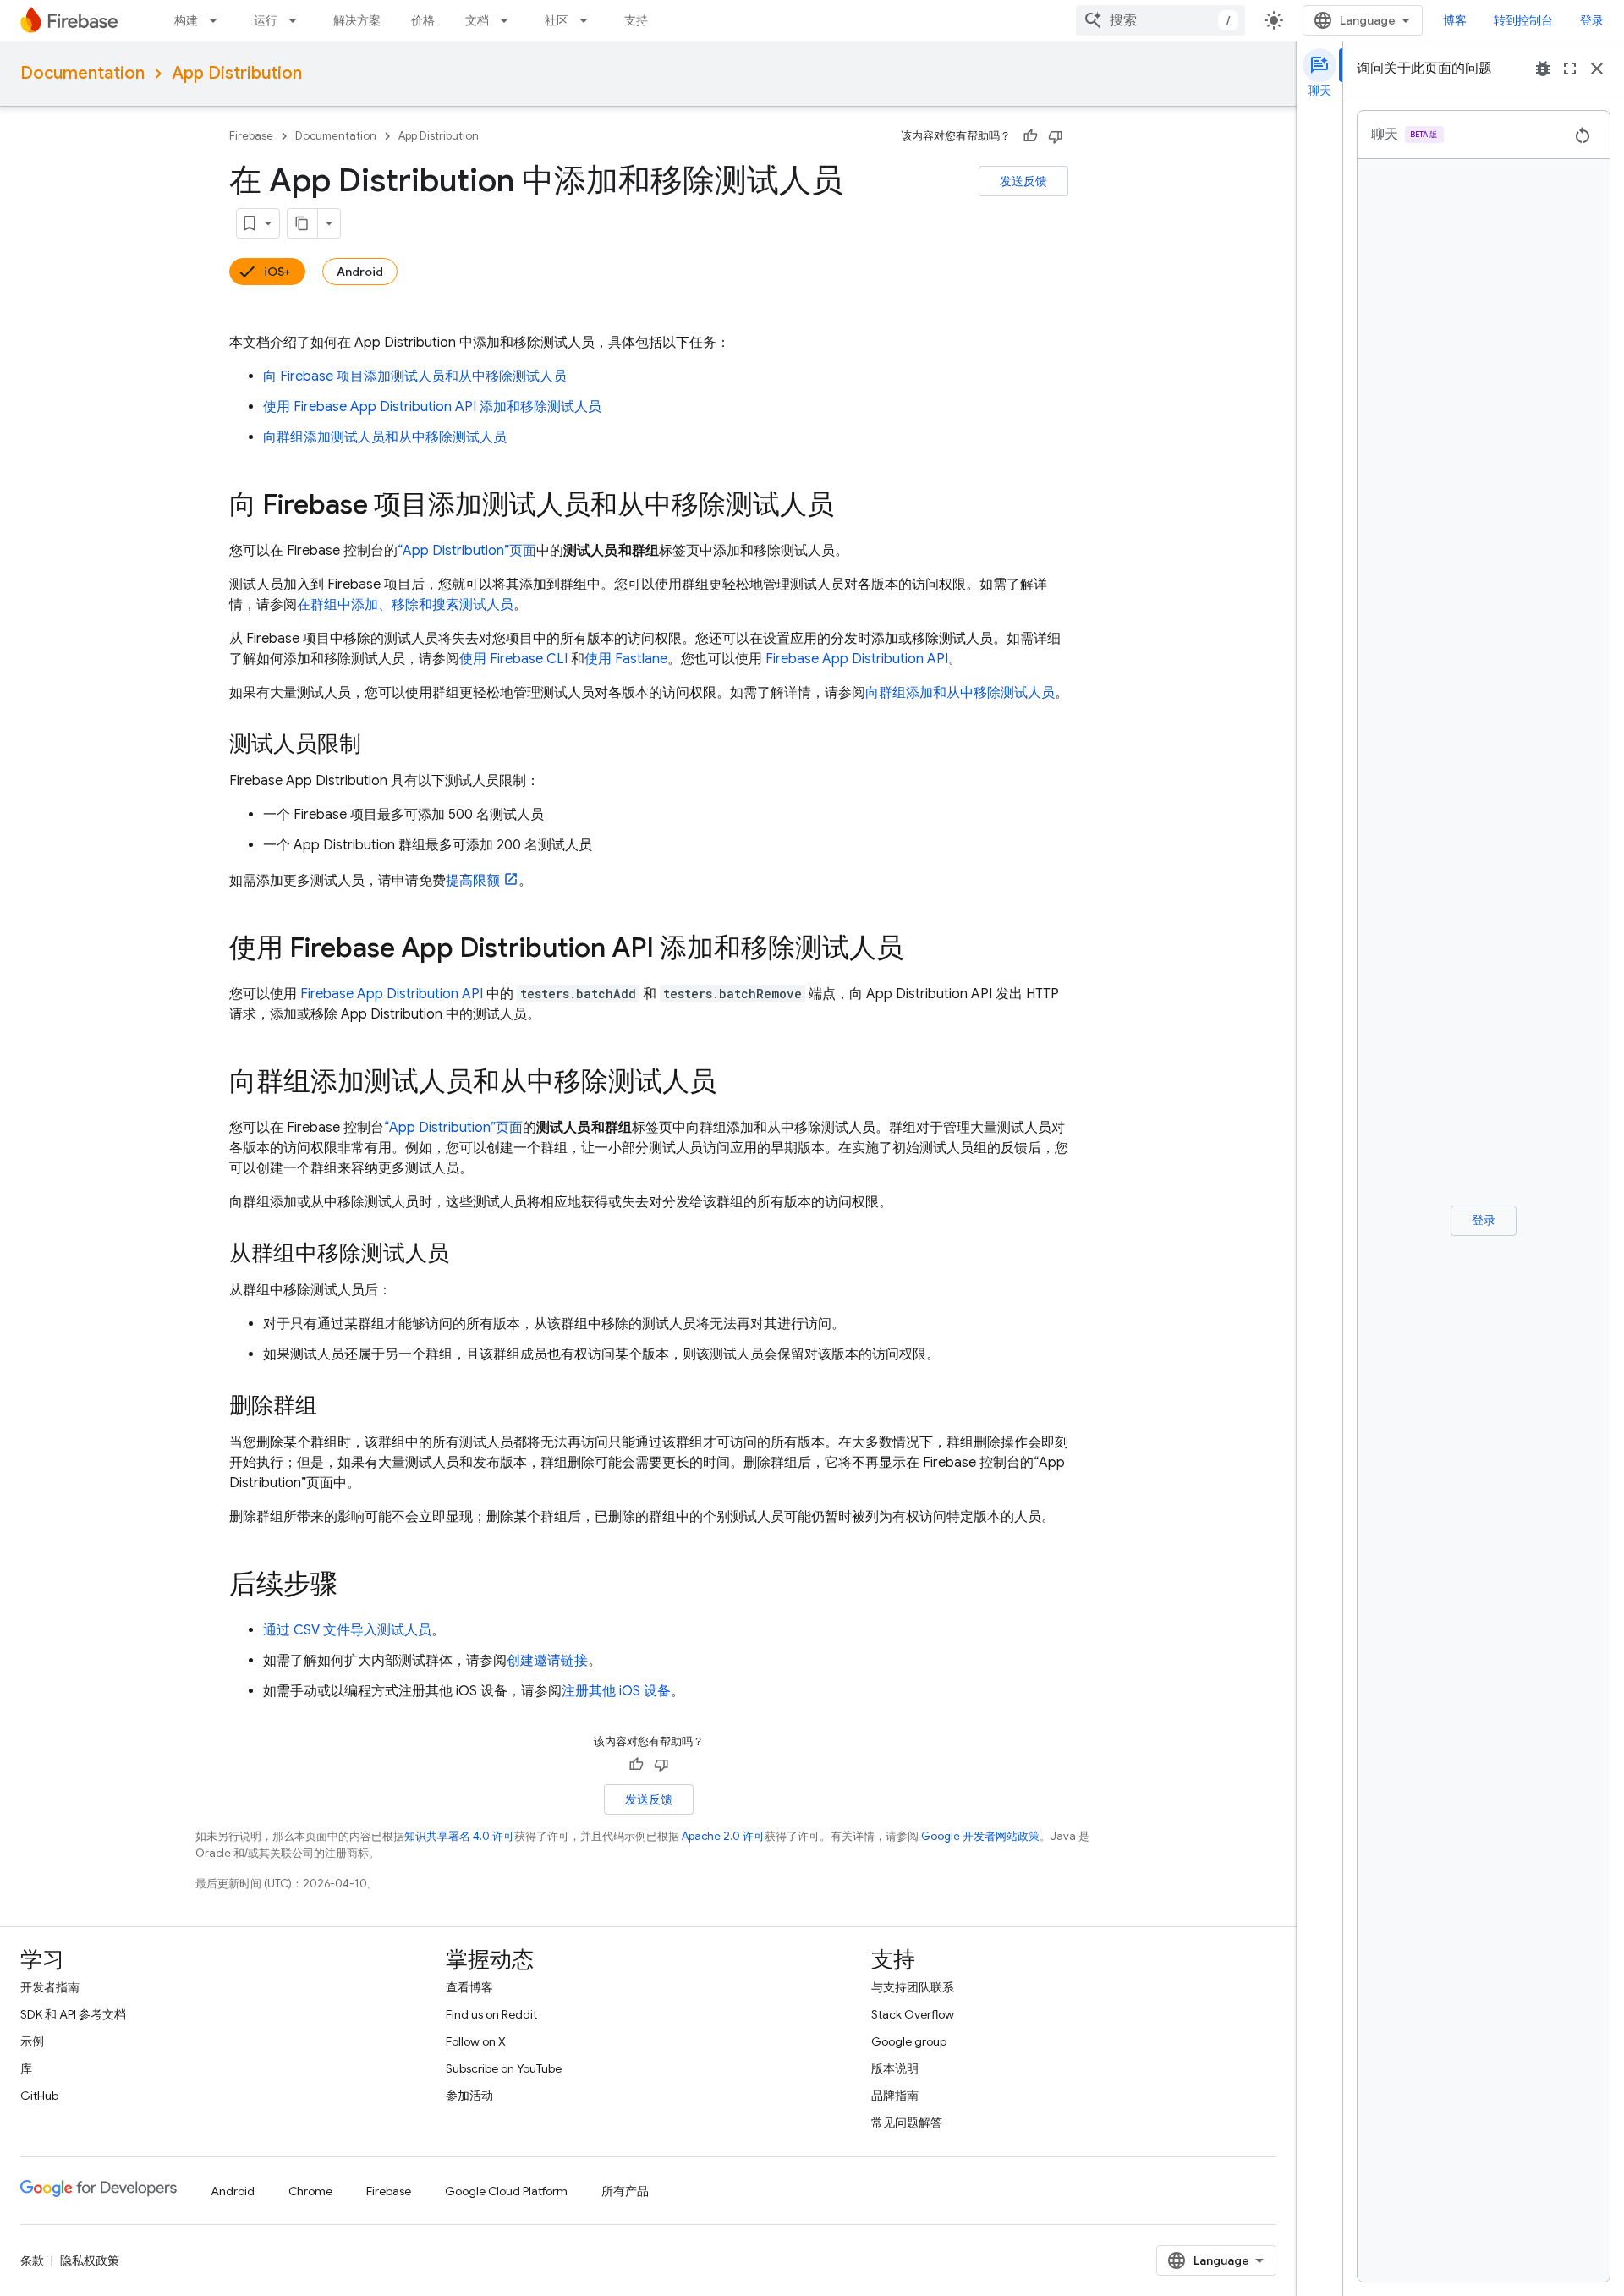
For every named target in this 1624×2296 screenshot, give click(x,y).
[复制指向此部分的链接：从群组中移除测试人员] (466, 1255)
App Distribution (237, 73)
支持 (636, 20)
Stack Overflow (913, 2014)
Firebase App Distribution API (857, 659)
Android (360, 272)
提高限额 (473, 881)
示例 (32, 2041)
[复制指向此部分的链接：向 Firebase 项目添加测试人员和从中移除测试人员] (851, 507)
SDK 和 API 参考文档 (73, 2014)
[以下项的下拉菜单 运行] (298, 20)
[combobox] (1160, 20)
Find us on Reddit (491, 2014)
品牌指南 (895, 2096)
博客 (1455, 20)
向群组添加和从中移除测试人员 (960, 693)
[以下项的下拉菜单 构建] (218, 20)
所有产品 (625, 2191)
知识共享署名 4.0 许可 (459, 1836)
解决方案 (357, 20)
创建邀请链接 (547, 1661)
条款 (32, 2260)
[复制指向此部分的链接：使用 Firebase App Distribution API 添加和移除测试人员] (920, 950)
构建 (186, 20)
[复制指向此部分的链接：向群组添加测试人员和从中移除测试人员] (733, 1084)
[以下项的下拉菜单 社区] (589, 20)
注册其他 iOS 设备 (616, 1691)
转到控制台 (1523, 20)
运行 (266, 20)
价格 (423, 20)
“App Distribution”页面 (467, 551)
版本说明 (895, 2068)
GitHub (39, 2096)
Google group (909, 2041)
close (1597, 69)
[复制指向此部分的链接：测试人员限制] (378, 745)
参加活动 (469, 2096)
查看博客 (469, 1987)
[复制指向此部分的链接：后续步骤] (354, 1586)
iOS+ (277, 272)
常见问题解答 (907, 2123)
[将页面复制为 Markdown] (303, 223)
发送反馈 (1023, 181)
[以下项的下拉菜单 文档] (509, 20)
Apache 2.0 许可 (723, 1836)
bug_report (1543, 69)
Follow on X (476, 2041)
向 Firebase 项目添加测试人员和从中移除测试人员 (415, 376)
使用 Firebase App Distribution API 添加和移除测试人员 (432, 407)
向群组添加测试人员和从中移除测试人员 (385, 437)
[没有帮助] (1056, 136)
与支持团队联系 (913, 1987)
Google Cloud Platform (506, 2191)
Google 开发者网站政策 (980, 1836)
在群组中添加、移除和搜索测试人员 (405, 605)
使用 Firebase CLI (513, 659)
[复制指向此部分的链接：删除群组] (334, 1407)
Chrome (310, 2191)
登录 (1592, 20)
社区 (557, 20)
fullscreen (1570, 69)
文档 (477, 20)
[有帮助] (1030, 136)
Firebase (251, 136)
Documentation (82, 73)
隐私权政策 (90, 2260)
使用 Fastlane (626, 659)
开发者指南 (50, 1987)
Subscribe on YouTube (504, 2068)
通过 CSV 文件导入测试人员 (347, 1630)
